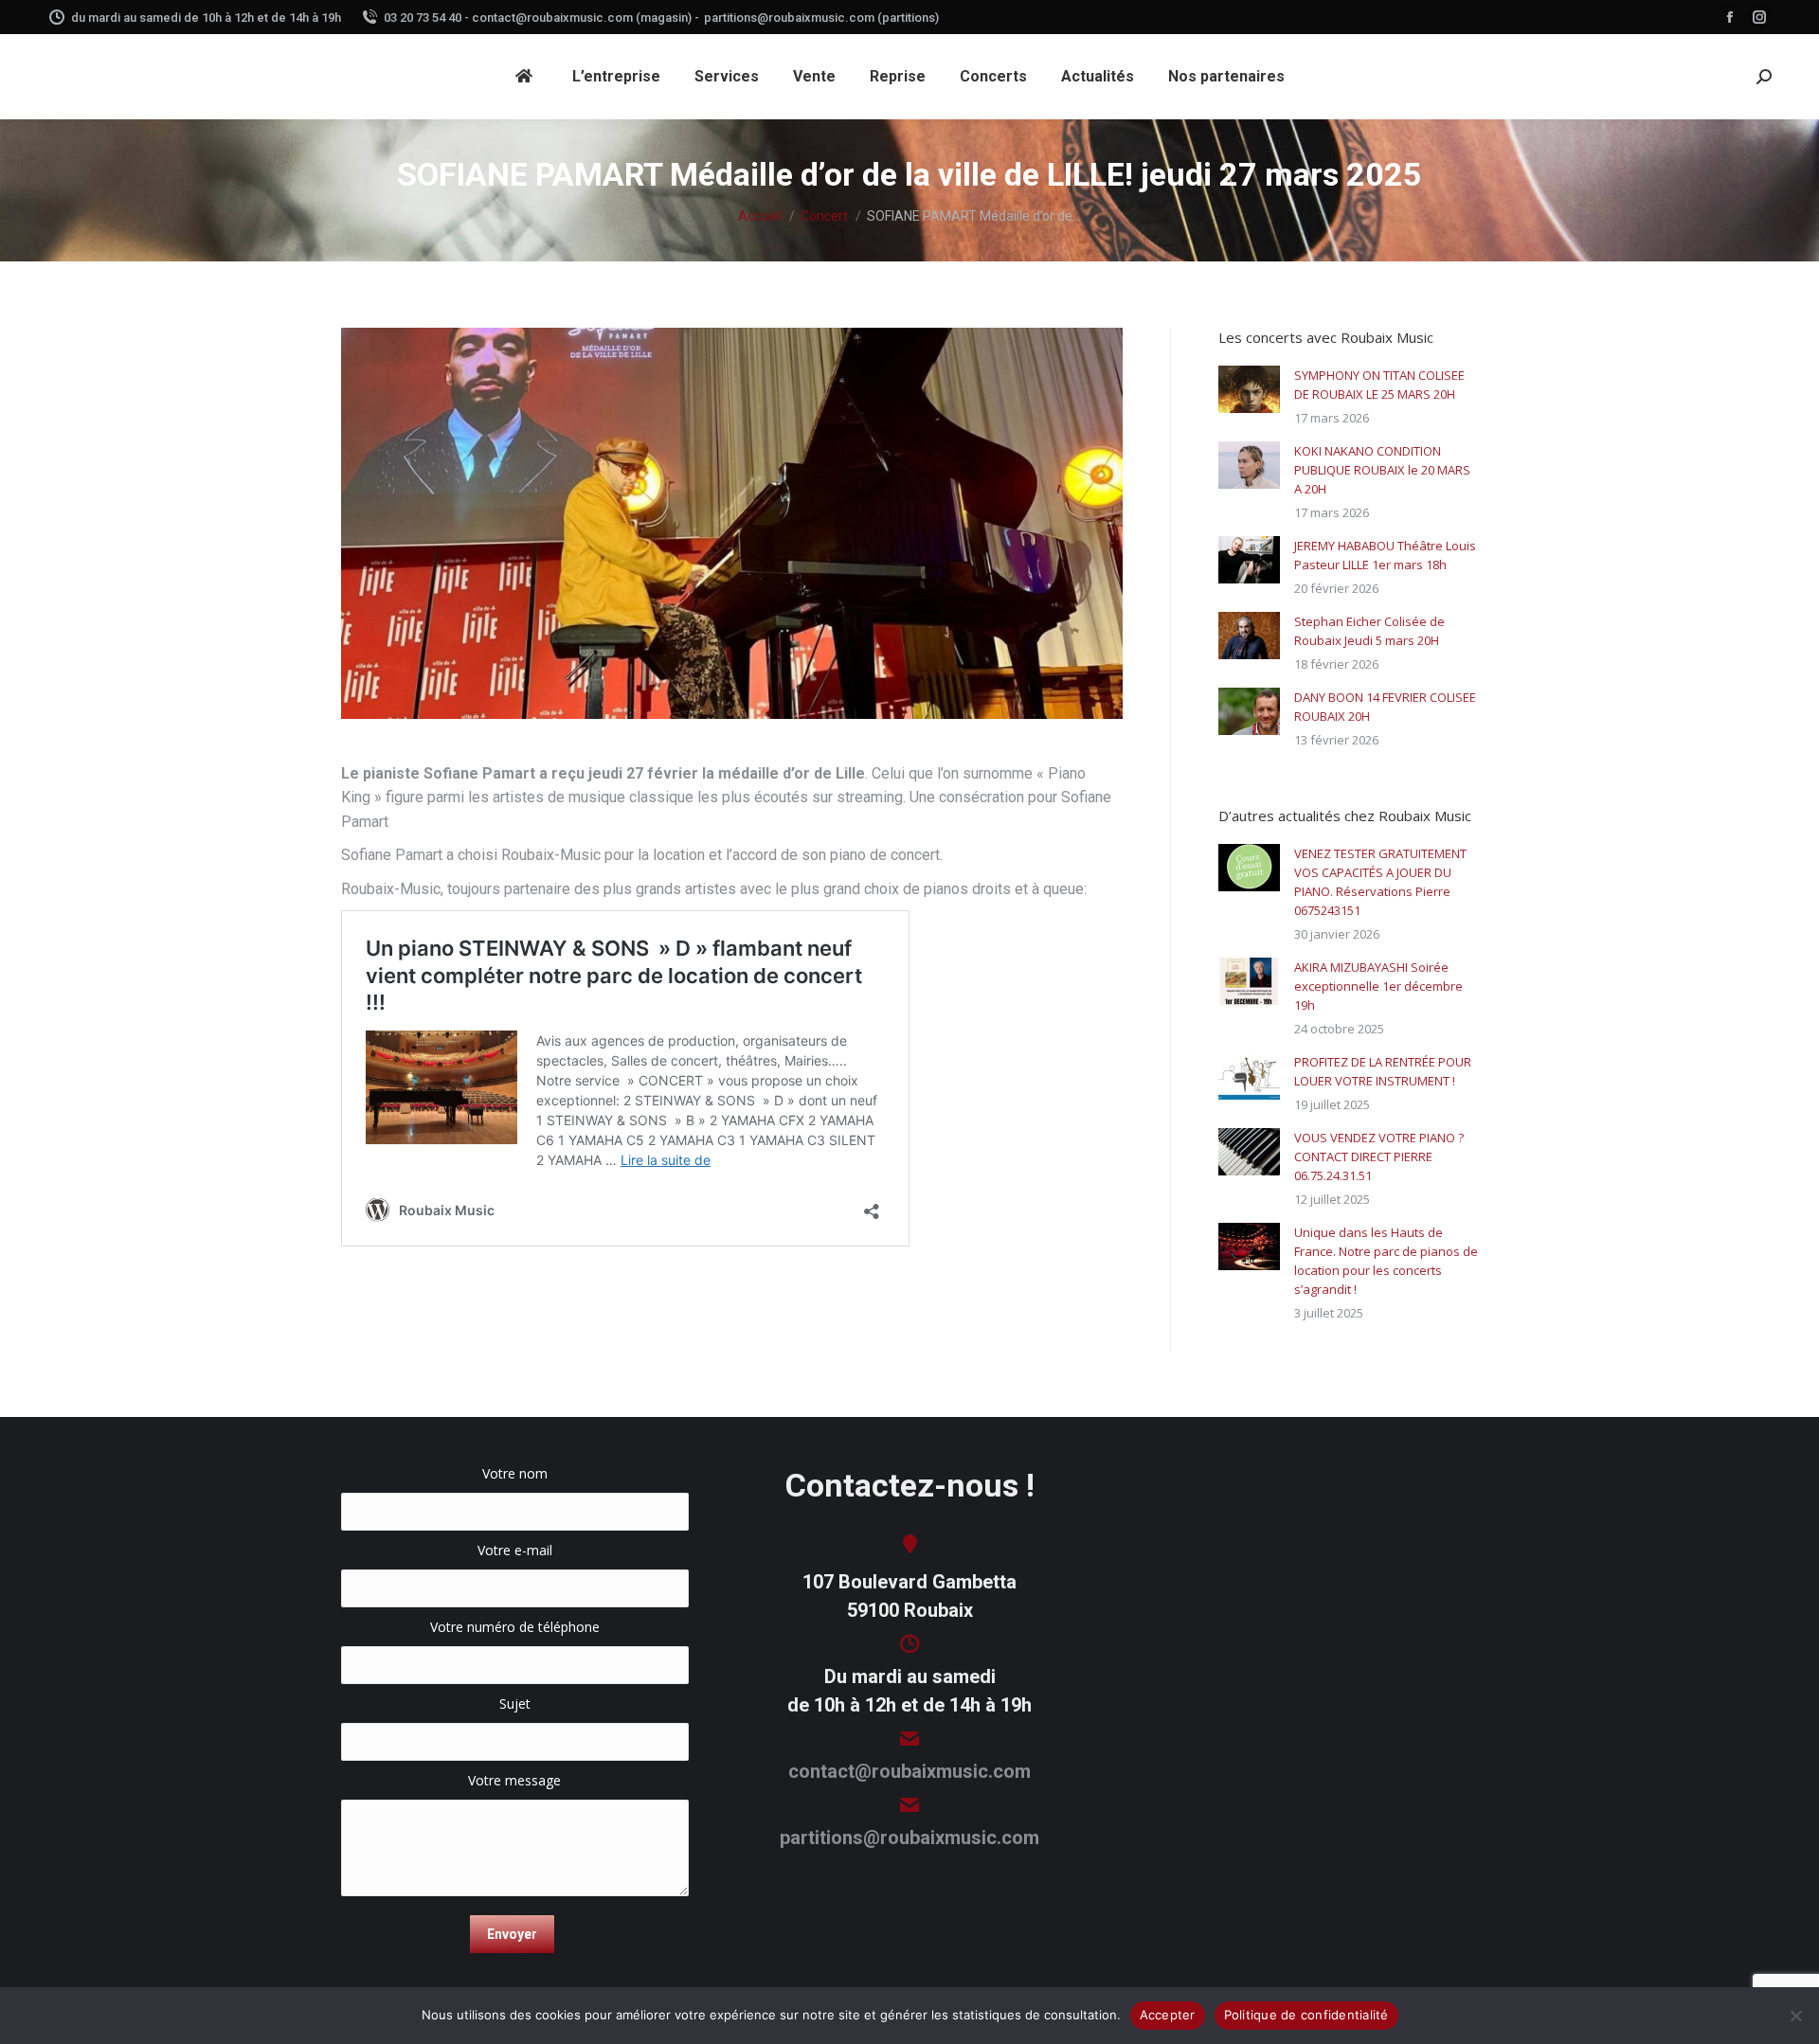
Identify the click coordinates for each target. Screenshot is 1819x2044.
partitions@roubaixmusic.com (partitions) (821, 18)
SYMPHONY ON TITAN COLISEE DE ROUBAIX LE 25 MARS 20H (1379, 385)
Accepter (1168, 2015)
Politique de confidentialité (1306, 2015)
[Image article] (1249, 389)
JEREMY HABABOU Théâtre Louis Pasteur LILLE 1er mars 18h (1385, 555)
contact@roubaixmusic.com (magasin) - (585, 18)
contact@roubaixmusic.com (909, 1771)
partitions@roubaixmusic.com (909, 1838)
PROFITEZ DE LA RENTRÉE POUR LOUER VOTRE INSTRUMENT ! (1383, 1071)
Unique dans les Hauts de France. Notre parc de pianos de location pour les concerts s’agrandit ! (1386, 1261)
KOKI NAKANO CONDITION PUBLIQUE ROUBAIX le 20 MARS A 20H (1382, 470)
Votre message (514, 1780)
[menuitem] (527, 77)
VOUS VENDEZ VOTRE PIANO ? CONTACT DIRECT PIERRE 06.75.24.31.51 (1379, 1156)
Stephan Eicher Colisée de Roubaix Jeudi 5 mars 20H (1369, 631)
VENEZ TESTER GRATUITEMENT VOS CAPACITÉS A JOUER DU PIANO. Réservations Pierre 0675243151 (1380, 882)
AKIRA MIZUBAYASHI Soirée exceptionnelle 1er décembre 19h (1378, 986)
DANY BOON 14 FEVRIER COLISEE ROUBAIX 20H (1385, 707)
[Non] (1795, 2016)
